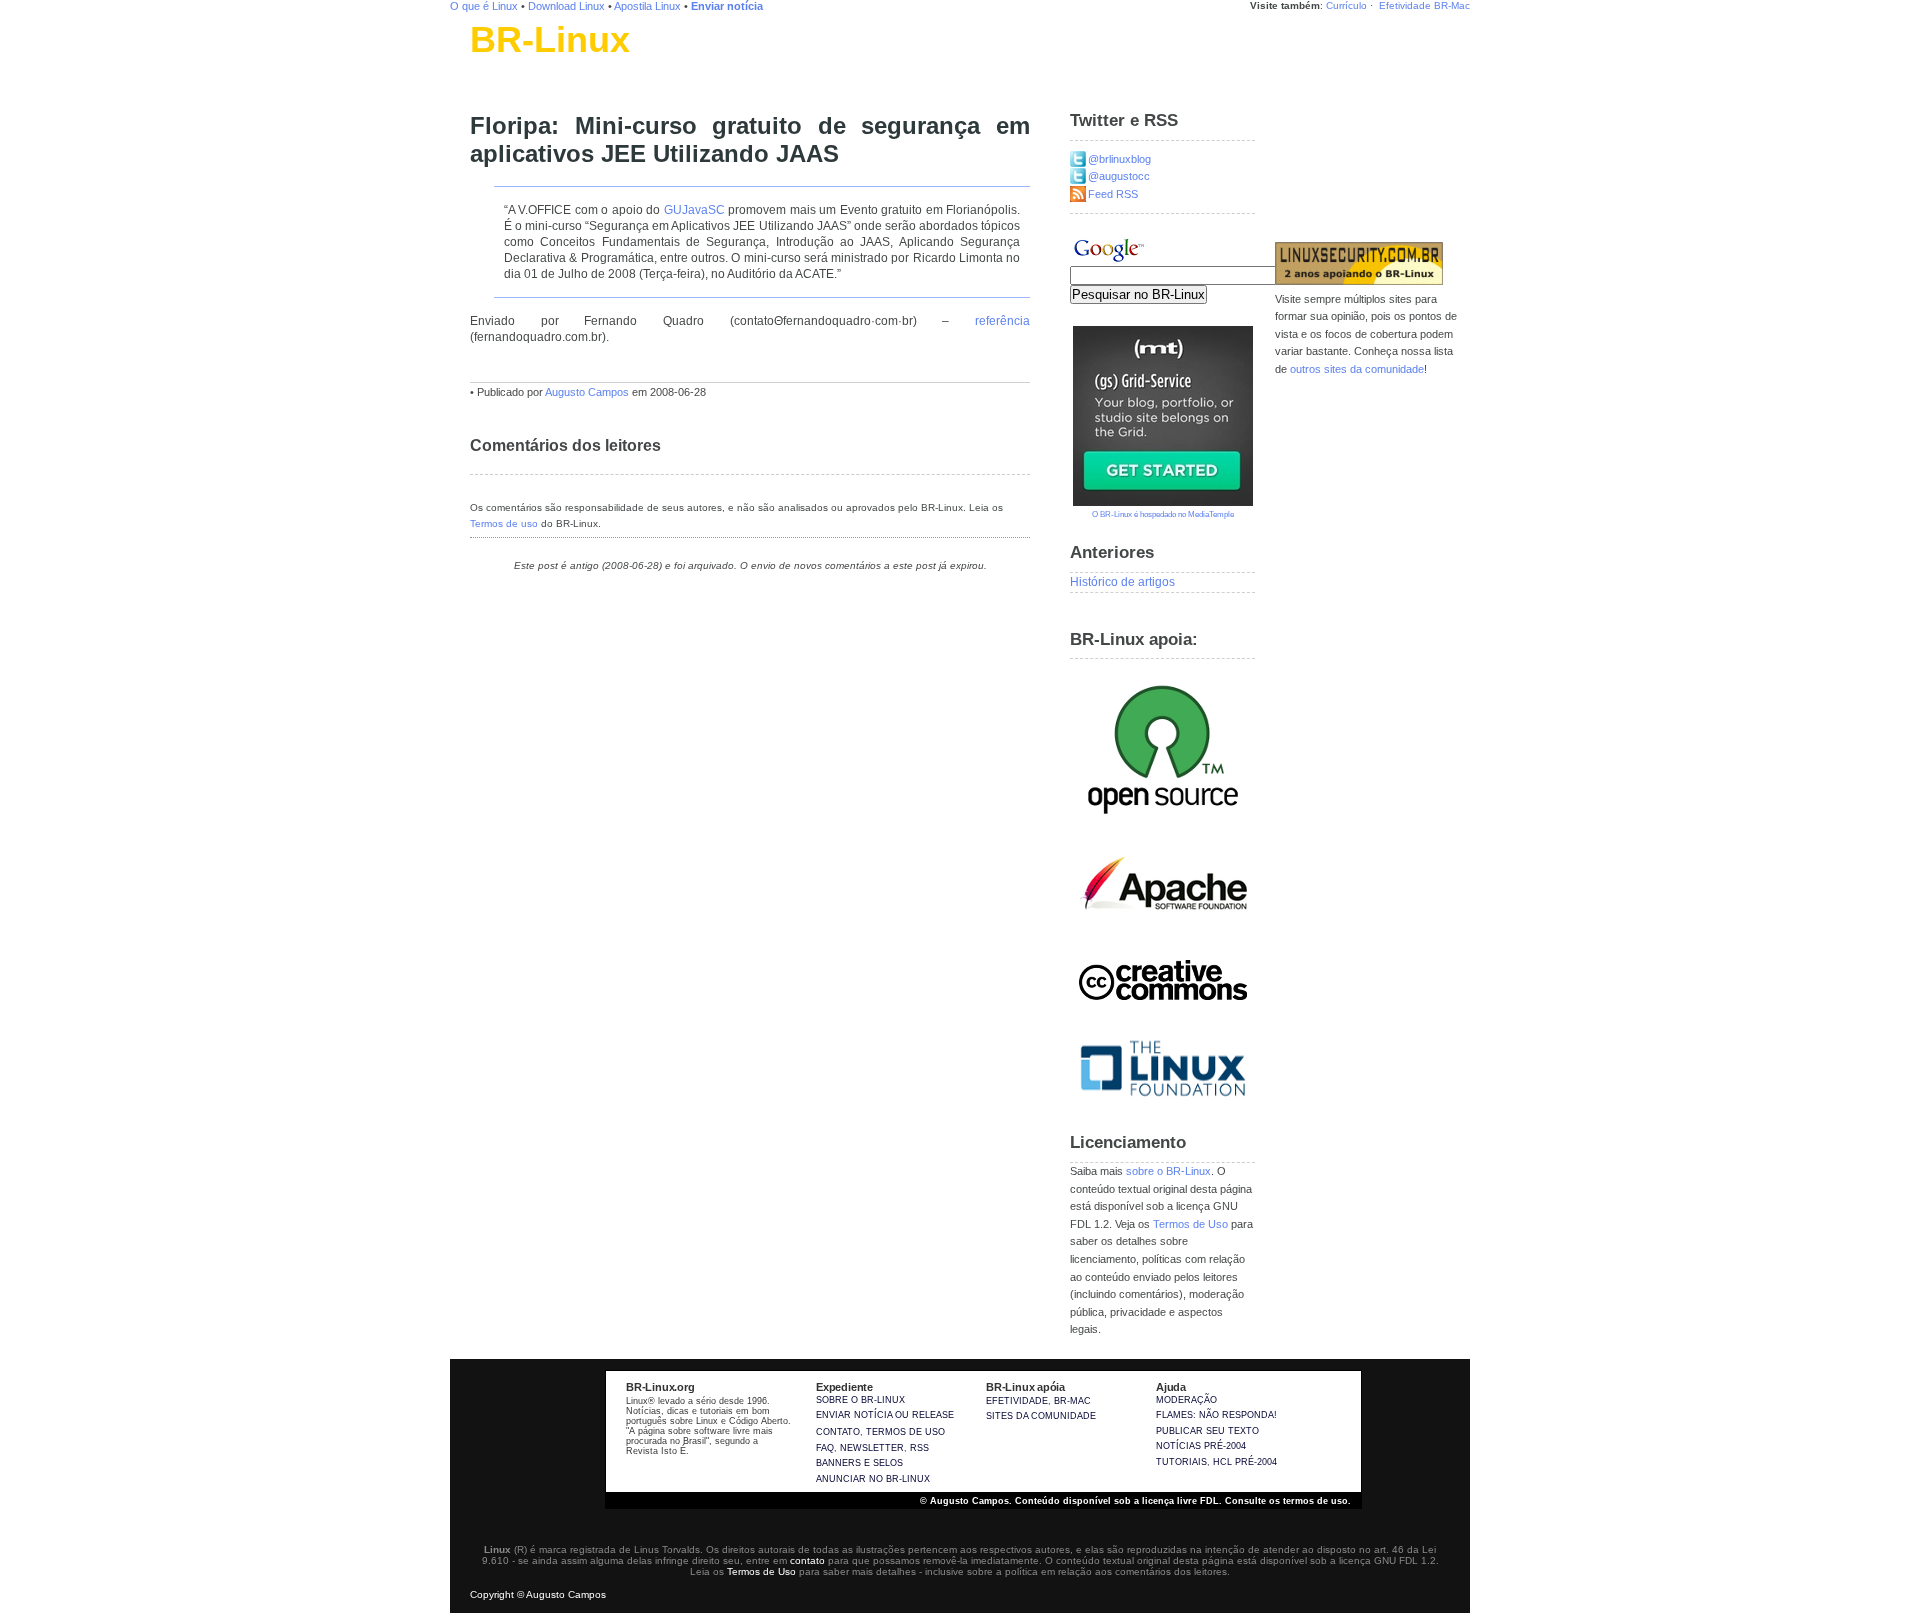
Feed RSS (1113, 194)
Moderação (1186, 1400)
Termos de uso (504, 523)
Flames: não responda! (1216, 1415)
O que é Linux (484, 6)
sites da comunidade (1041, 1416)
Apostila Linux (647, 6)
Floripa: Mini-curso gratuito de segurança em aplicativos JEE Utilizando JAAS (750, 140)
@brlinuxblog (1119, 159)
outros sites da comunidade (1357, 369)
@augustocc (1119, 176)
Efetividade (1405, 5)
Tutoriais (1181, 1462)
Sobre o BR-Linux (860, 1400)
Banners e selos (859, 1463)
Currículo (1346, 5)
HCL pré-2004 (1245, 1462)
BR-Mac (1452, 5)
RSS (919, 1448)
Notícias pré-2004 (1201, 1446)
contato (807, 1560)
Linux (485, 65)
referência (1002, 321)
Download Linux (566, 6)
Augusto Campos (587, 392)
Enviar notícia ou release (885, 1415)
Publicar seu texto (1207, 1431)
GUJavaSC (694, 210)
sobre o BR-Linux (1168, 1171)
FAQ (825, 1448)
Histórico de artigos (1122, 582)
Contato (838, 1432)
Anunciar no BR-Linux (873, 1479)
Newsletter (872, 1448)
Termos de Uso (1190, 1224)
